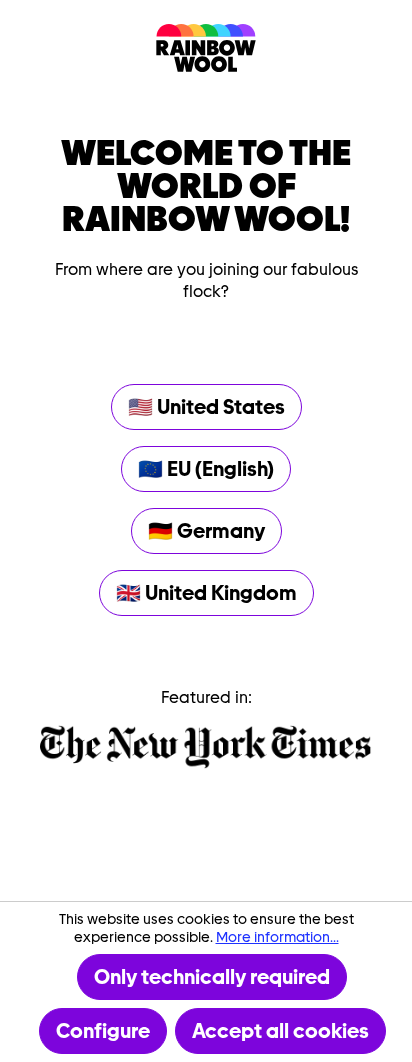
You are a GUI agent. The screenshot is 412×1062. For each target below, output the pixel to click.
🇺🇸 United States (206, 407)
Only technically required (212, 977)
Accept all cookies (280, 1031)
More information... (277, 937)
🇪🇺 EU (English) (206, 469)
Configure (103, 1031)
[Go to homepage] (206, 48)
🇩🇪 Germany (206, 531)
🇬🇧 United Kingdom (206, 593)
